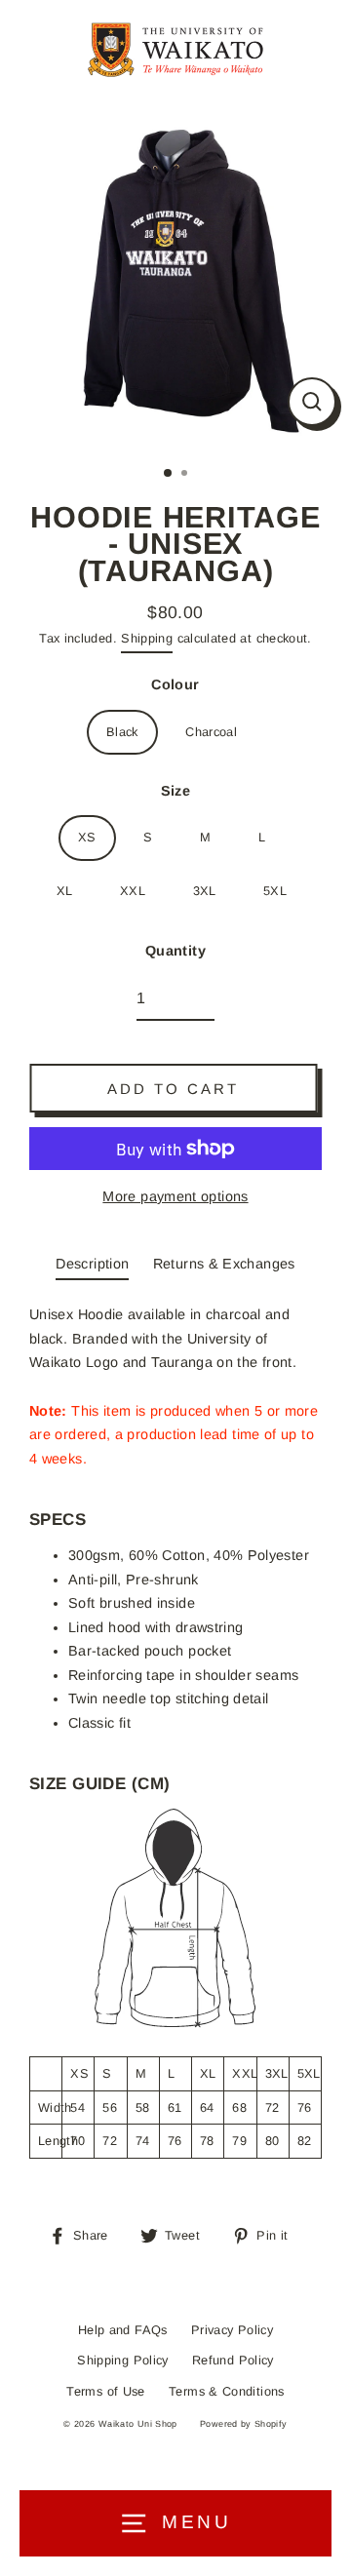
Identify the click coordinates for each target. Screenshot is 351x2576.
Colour (175, 684)
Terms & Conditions (227, 2391)
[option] (175, 275)
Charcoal (211, 732)
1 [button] (169, 474)
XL (65, 891)
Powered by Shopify (244, 2424)
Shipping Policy (122, 2360)
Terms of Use (105, 2391)
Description (92, 1264)
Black (122, 732)
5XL (275, 891)
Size (175, 791)
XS (87, 837)
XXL (133, 891)
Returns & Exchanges (224, 1264)
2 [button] (186, 475)
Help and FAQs (123, 2330)
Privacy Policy (232, 2330)
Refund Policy (233, 2360)
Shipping (147, 638)
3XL (205, 891)
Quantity (175, 951)
